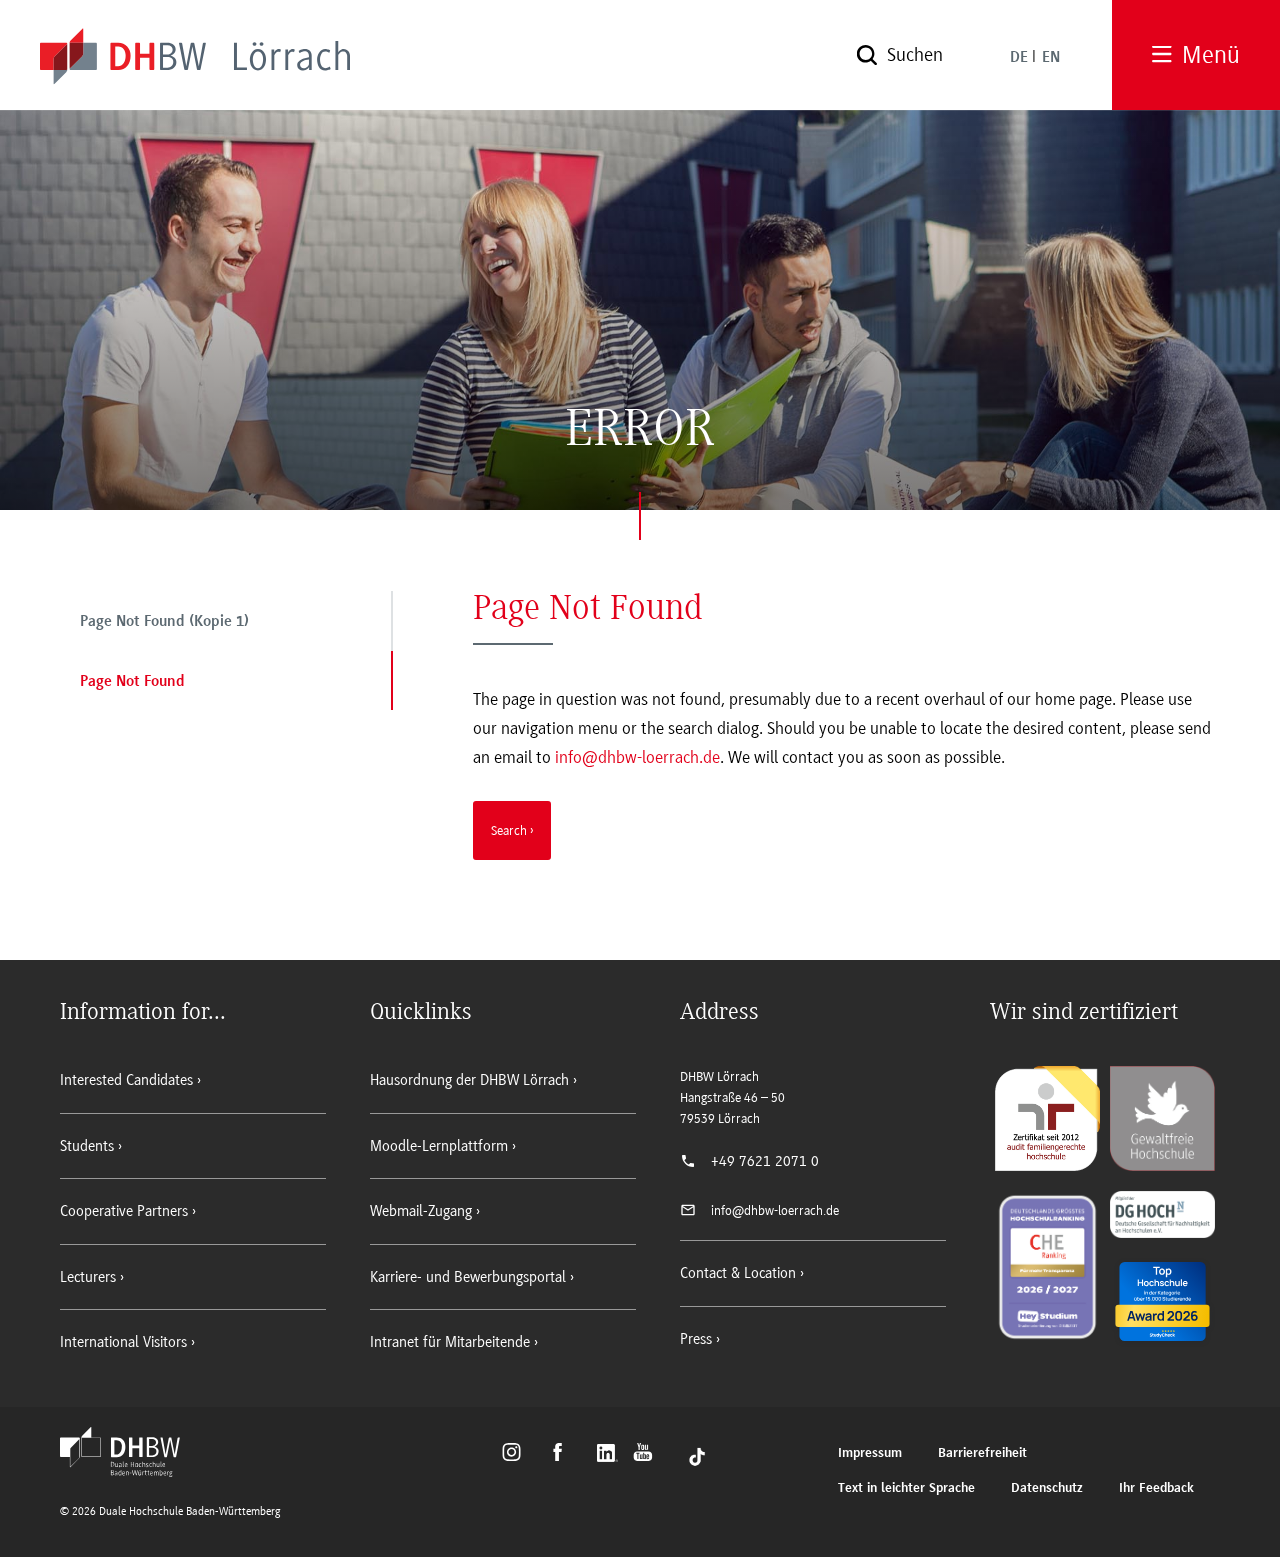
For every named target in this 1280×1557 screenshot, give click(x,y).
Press (696, 1339)
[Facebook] (566, 1455)
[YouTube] (648, 1455)
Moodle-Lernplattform (439, 1146)
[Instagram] (517, 1455)
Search (509, 830)
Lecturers (88, 1277)
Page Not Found (132, 682)
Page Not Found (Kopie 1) (164, 622)
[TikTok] (697, 1455)
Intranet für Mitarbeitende (450, 1342)
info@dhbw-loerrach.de (637, 757)
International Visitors (123, 1342)
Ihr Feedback (1156, 1488)
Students (87, 1146)
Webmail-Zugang (421, 1211)
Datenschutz (1047, 1488)
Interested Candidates (126, 1080)
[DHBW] (130, 1471)
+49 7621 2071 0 (765, 1161)
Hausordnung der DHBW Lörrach (469, 1080)
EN (1051, 58)
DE (1019, 58)
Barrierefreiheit (982, 1453)
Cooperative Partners (124, 1211)
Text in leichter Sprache (906, 1488)
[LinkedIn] (609, 1455)
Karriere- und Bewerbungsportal (468, 1277)
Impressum (870, 1453)
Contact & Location (738, 1273)
